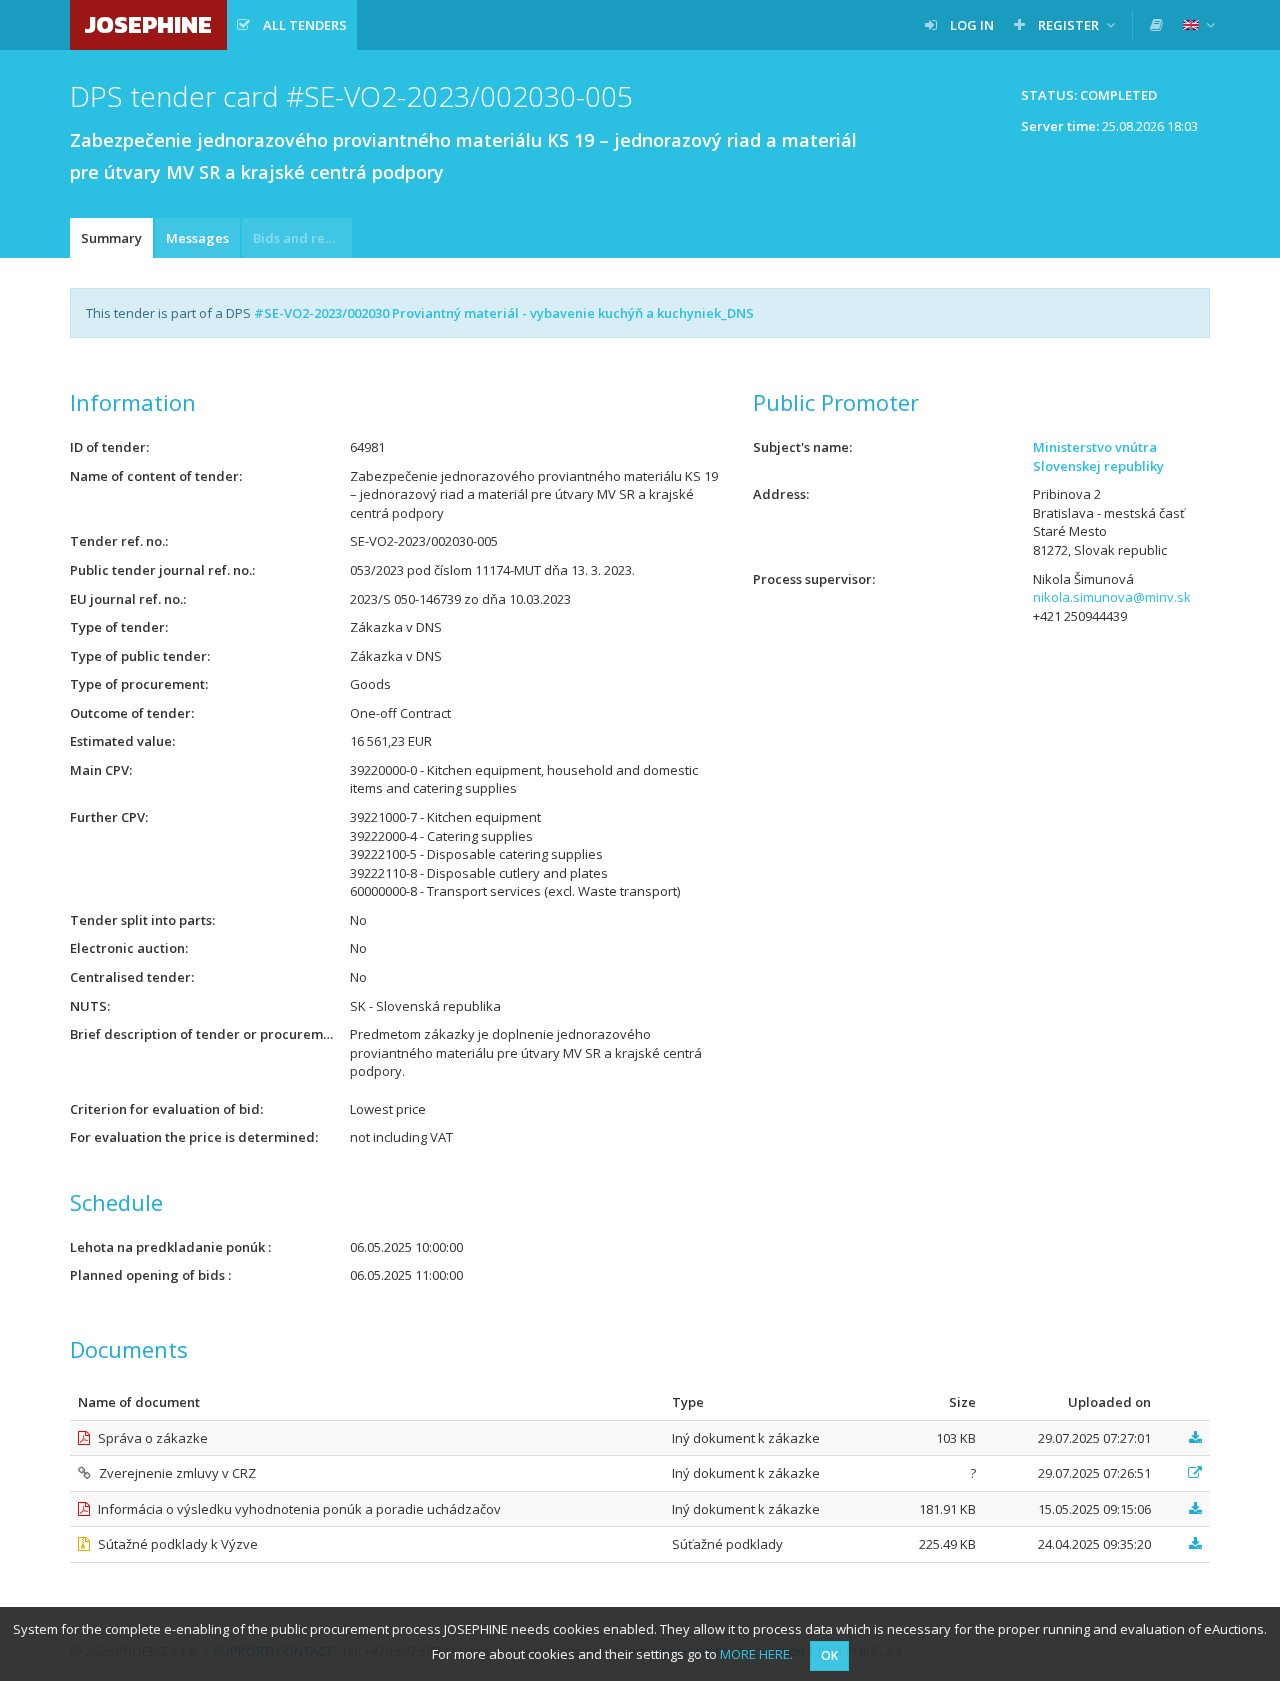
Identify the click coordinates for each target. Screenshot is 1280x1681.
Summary (111, 238)
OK (829, 1655)
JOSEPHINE (148, 24)
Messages (197, 238)
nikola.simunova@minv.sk (1112, 597)
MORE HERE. (756, 1654)
